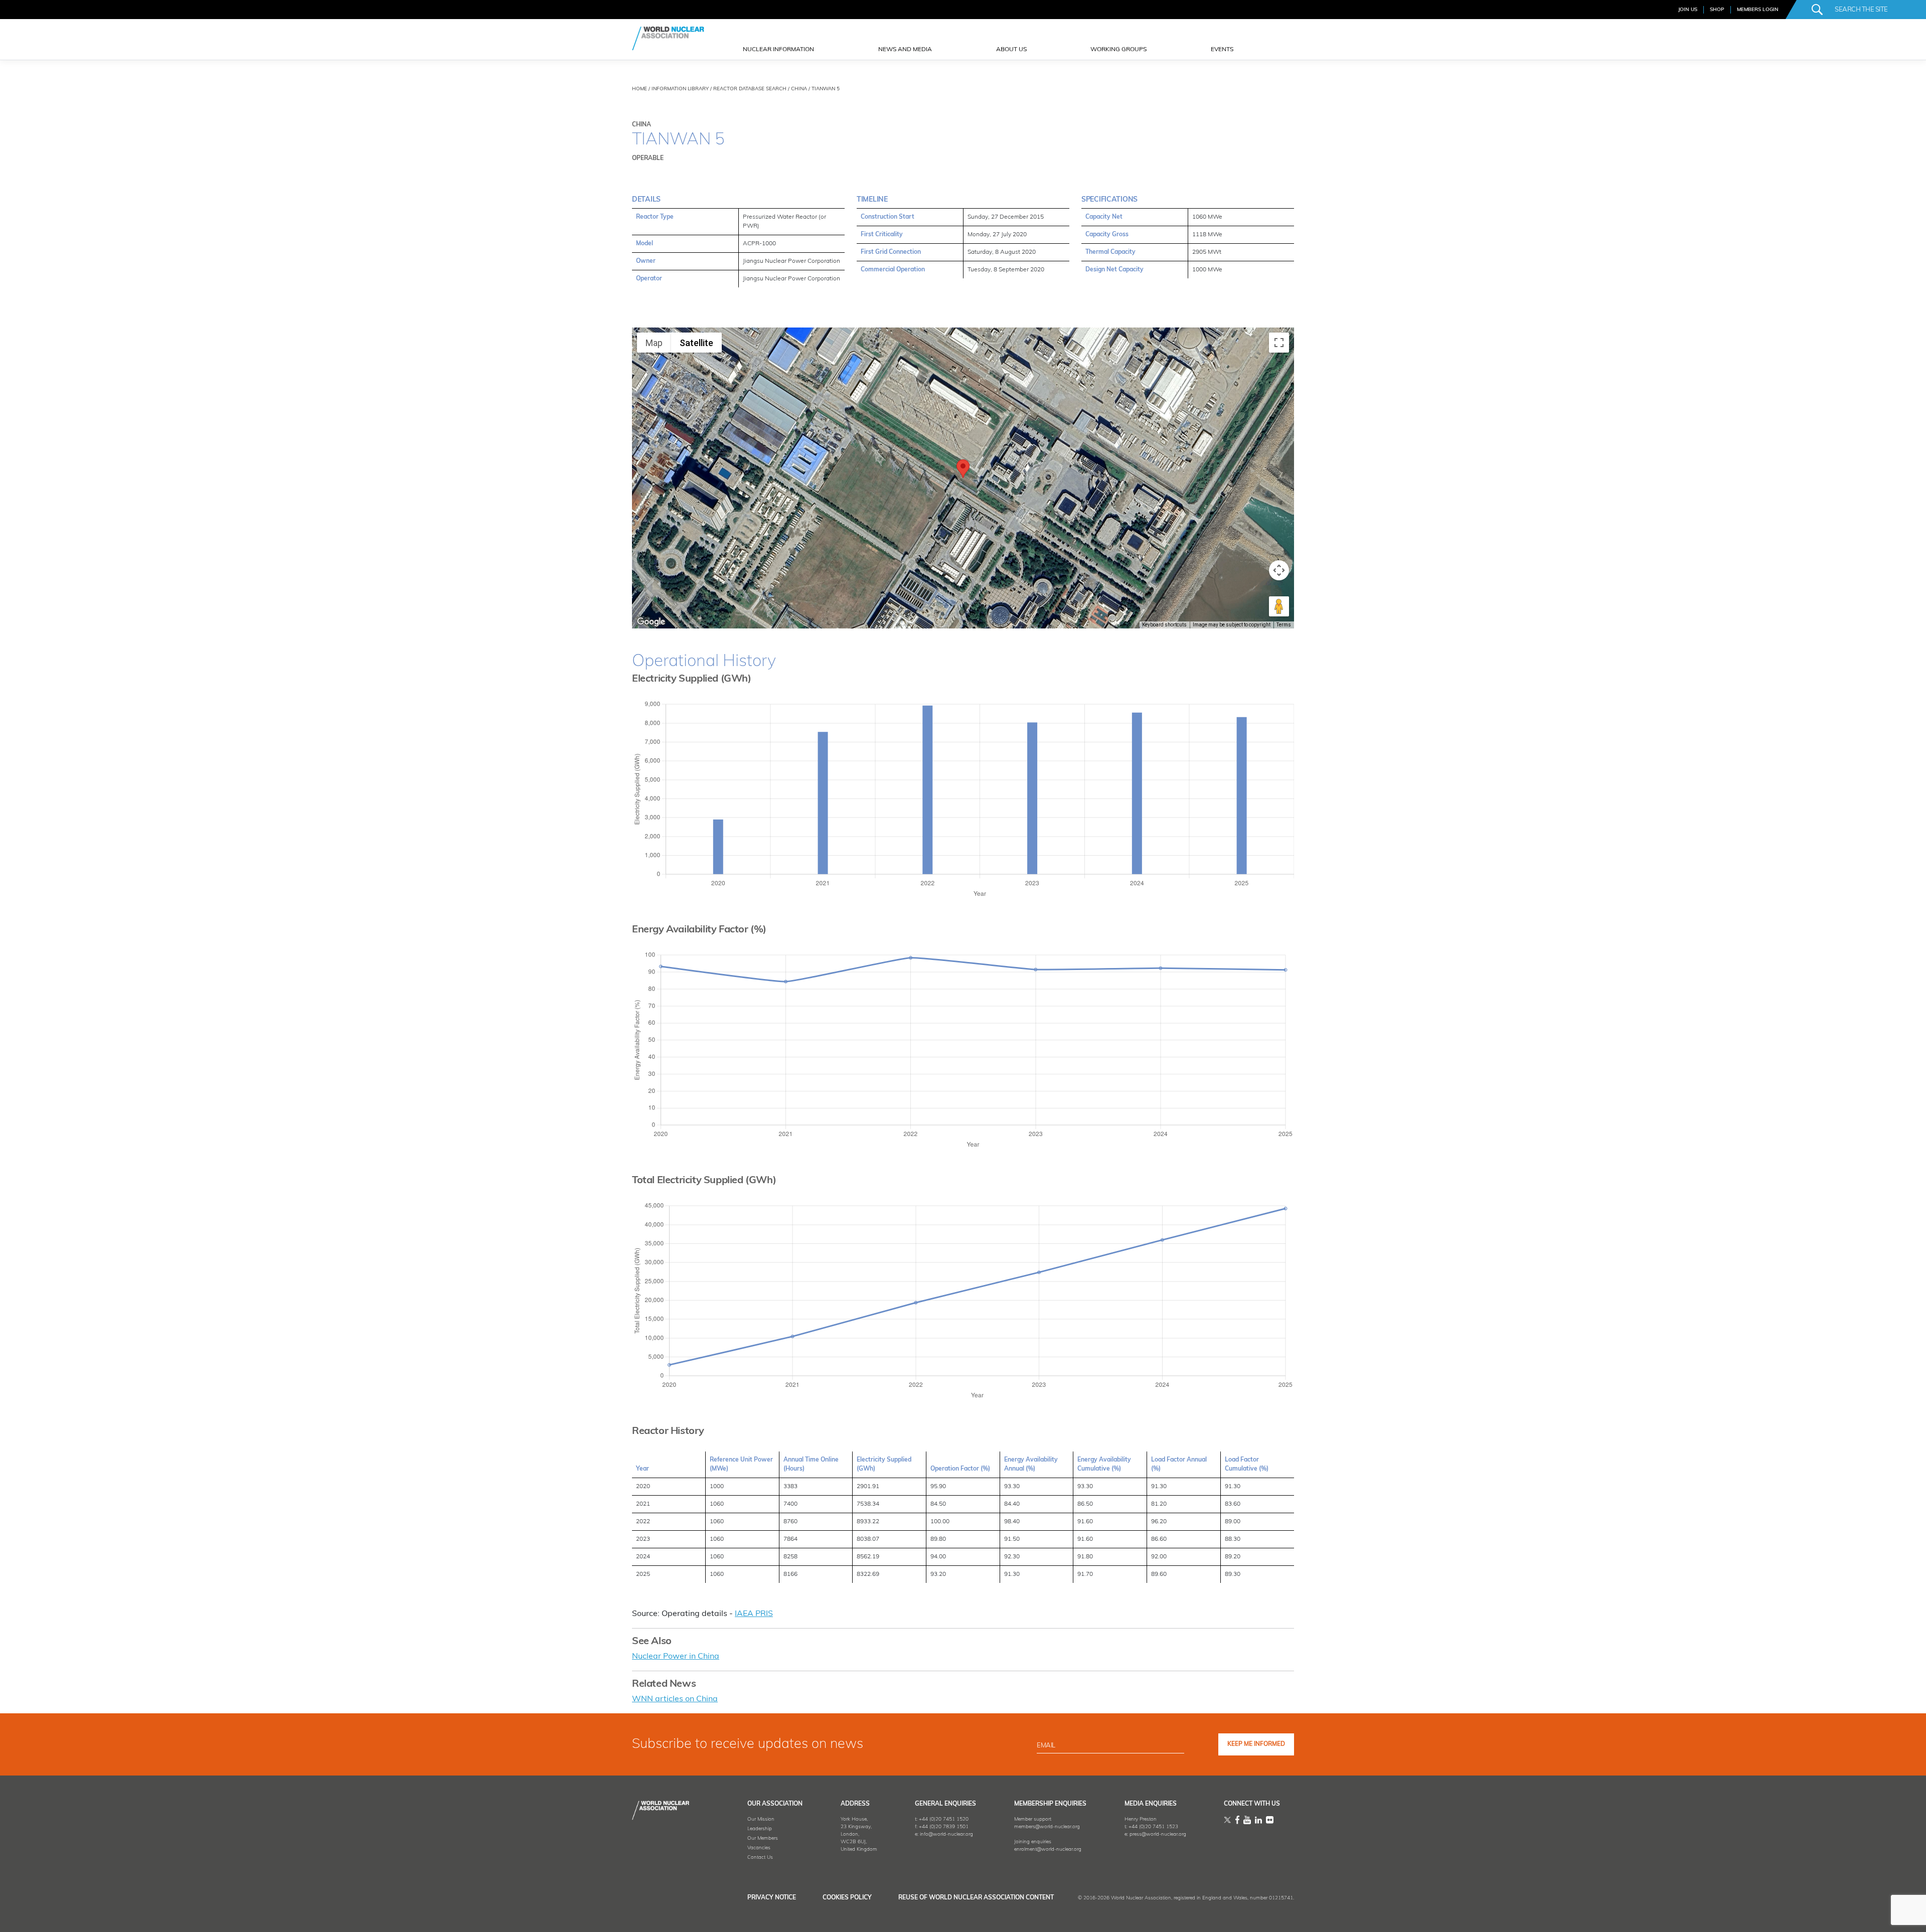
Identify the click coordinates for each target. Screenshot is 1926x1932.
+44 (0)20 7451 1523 (1153, 1827)
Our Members (763, 1838)
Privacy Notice (772, 1898)
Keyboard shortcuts (1164, 625)
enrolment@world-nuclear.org (1048, 1849)
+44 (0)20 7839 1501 (944, 1827)
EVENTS (1222, 50)
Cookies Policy (847, 1898)
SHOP (1717, 10)
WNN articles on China (675, 1699)
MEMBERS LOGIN (1758, 10)
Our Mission (761, 1819)
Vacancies (759, 1848)
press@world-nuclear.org (1158, 1834)
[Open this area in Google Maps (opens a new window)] (651, 622)
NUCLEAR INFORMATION (778, 50)
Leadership (760, 1829)
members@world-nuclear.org (1047, 1827)
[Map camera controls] (1279, 570)
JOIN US (1688, 10)
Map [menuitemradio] (654, 343)
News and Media (905, 50)
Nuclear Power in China (676, 1657)
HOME (639, 89)
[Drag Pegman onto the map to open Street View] (1279, 606)
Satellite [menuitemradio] (696, 343)
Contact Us (760, 1858)
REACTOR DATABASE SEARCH (750, 89)
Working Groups (1118, 50)
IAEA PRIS (754, 1614)
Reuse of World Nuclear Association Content (976, 1898)
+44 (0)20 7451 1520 (944, 1819)
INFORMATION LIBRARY (680, 89)
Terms (1284, 625)
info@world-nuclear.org (946, 1834)
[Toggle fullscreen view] (1279, 343)
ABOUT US (1011, 50)
